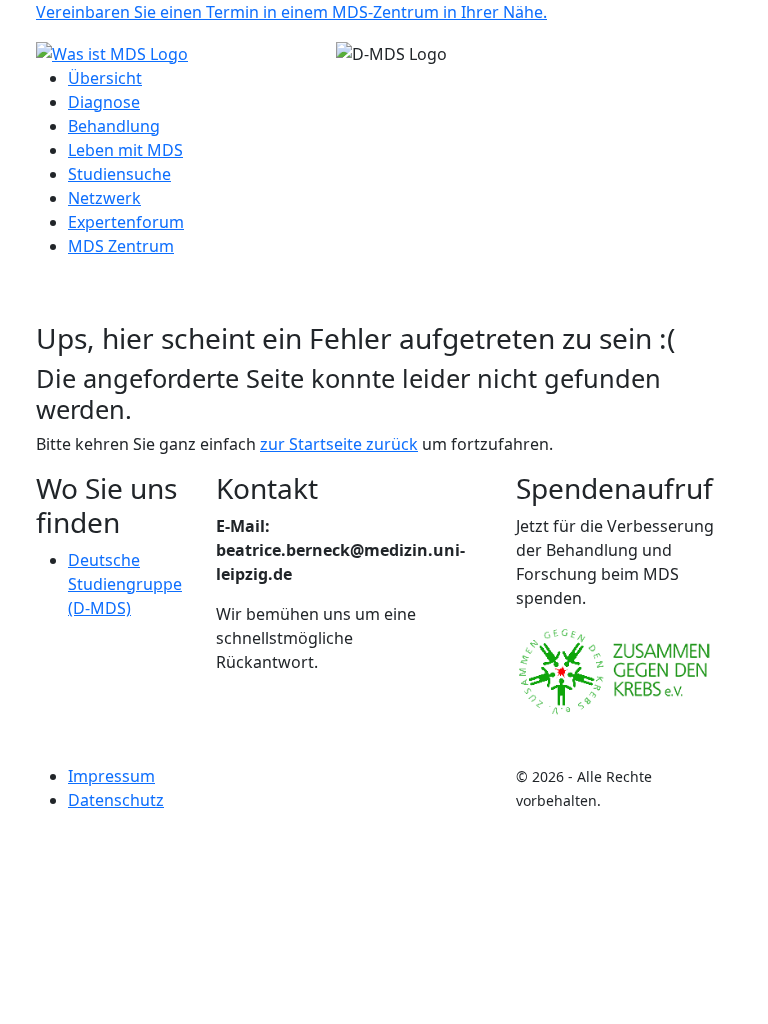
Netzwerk (104, 198)
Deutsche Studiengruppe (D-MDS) (125, 584)
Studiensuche (119, 174)
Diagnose (104, 102)
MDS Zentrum (121, 246)
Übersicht (105, 78)
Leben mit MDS (125, 150)
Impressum (111, 776)
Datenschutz (116, 800)
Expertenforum (126, 222)
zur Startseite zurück (339, 444)
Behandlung (114, 126)
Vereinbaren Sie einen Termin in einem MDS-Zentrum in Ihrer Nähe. (291, 12)
